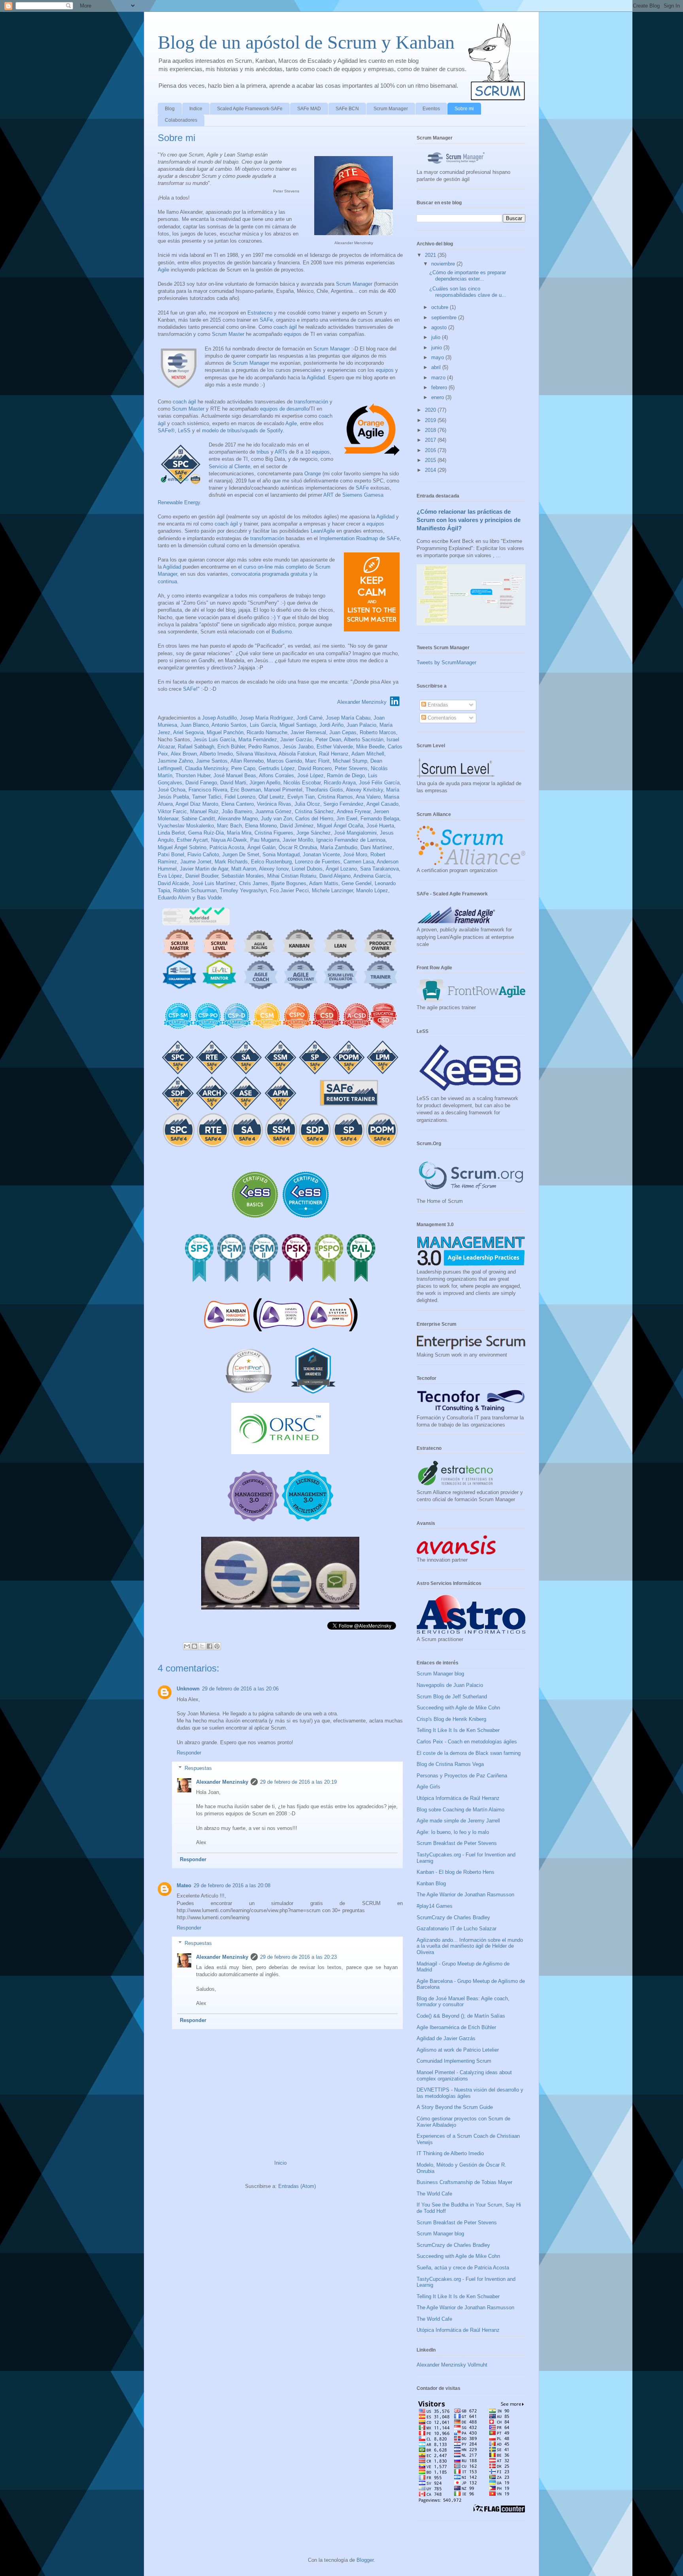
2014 (431, 470)
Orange (313, 474)
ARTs (281, 452)
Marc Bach (229, 826)
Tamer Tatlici (207, 797)
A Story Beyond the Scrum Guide (455, 2107)
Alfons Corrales (276, 775)
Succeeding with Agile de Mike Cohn (458, 1708)
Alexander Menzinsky (362, 702)
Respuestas (198, 1768)
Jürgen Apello (265, 783)
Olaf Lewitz (271, 797)
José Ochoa (172, 790)
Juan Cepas (343, 732)
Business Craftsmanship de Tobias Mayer (464, 2182)
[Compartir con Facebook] (209, 1646)
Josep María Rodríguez (267, 718)
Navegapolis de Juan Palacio (450, 1685)
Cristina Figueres (274, 833)
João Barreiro (237, 811)
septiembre (445, 318)
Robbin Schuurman (195, 890)
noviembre (444, 264)
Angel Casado (382, 804)
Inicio (280, 2163)
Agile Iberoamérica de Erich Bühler (456, 2027)
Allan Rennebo (247, 761)
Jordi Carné (309, 718)
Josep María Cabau (348, 718)
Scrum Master (228, 334)
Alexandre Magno (238, 819)
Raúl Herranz (334, 754)
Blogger (365, 2560)
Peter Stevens (351, 768)
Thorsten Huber (193, 775)
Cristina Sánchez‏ (314, 811)
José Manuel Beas (235, 775)
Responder (189, 1753)
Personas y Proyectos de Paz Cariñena (462, 1776)
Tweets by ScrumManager (446, 662)
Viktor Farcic (172, 811)
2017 (431, 440)
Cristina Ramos (335, 797)
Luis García (263, 725)
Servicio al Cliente (229, 466)
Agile (163, 270)
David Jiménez (297, 826)
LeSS (184, 431)
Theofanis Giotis (324, 790)
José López (310, 775)
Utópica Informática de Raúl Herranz (458, 1798)
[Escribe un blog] (194, 1646)
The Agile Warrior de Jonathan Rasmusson (465, 1895)
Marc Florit (317, 761)
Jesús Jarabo (298, 747)
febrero (440, 387)
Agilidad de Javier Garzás (446, 2038)
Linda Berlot (171, 833)
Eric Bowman (246, 790)
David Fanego (201, 783)
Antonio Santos (229, 725)
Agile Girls (428, 1787)
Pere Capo (243, 768)
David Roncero (315, 768)
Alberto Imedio (216, 754)
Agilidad (316, 378)
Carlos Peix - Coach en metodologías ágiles (467, 1742)
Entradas (437, 705)
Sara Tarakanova (379, 869)
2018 (431, 430)
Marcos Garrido (284, 761)
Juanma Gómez (274, 811)
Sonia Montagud (281, 855)
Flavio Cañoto (203, 855)
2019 (431, 420)
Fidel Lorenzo (240, 797)
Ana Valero (368, 797)
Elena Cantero (238, 804)
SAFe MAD (309, 109)
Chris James (254, 883)
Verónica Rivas (274, 804)
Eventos (431, 109)
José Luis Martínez (214, 883)
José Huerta (380, 826)
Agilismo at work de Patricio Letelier (458, 2050)
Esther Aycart (192, 840)
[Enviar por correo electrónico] (187, 1646)
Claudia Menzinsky (207, 768)
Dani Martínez (376, 847)
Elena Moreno (261, 826)
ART (328, 495)
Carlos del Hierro (314, 819)
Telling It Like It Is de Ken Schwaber (458, 1730)
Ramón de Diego (346, 775)
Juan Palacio (361, 725)
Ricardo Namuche (267, 732)
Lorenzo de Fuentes (318, 862)
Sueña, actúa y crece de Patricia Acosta (463, 2268)
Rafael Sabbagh (196, 747)
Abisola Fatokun (297, 754)
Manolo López (372, 890)
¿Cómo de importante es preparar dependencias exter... (468, 276)
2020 (431, 410)
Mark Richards (231, 862)
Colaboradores (181, 120)
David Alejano (335, 876)
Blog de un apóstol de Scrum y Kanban (306, 42)
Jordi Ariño (331, 725)
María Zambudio (339, 847)
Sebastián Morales (243, 876)
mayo (438, 357)
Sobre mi (464, 109)
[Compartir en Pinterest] (217, 1646)
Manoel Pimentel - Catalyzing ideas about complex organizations (464, 2076)
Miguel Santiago (298, 725)
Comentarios (441, 718)
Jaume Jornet (196, 862)
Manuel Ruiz (204, 811)
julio (437, 337)
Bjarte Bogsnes (289, 883)
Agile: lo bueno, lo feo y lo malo (453, 1832)
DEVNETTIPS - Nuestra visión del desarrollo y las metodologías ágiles (470, 2093)
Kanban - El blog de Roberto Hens (456, 1872)
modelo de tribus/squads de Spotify (242, 431)
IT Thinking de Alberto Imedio (450, 2153)
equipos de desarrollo (284, 409)
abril (437, 367)
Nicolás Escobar (302, 783)
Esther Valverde (335, 747)
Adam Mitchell (368, 754)
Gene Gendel (357, 883)
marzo (439, 378)
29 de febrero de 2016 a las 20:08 (232, 1885)
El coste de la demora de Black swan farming (469, 1753)
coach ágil (285, 327)
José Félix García (379, 783)
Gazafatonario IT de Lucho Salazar (457, 1929)
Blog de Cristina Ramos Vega (450, 1764)
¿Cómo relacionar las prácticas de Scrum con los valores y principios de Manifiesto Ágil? (469, 520)
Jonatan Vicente (321, 855)
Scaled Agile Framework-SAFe (250, 109)
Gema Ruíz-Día (206, 833)
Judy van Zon (276, 819)
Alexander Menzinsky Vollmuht (452, 2365)
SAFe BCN (347, 109)
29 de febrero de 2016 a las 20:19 (298, 1782)
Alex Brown (184, 754)
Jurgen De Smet (241, 855)
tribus (263, 452)
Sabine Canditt (198, 819)
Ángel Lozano (341, 869)
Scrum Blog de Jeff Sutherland (452, 1697)
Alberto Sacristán (364, 740)
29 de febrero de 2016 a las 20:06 (240, 1689)
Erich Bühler (231, 747)
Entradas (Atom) (297, 2186)
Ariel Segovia (188, 732)
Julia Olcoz (307, 804)
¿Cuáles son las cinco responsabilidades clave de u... (468, 292)
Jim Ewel (347, 819)
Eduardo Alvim (174, 898)
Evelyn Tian (301, 797)
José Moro (355, 855)
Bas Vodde (209, 898)
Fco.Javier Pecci (289, 890)
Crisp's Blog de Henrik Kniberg (451, 1719)
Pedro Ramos (264, 747)
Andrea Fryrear (354, 811)
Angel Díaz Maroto (197, 804)
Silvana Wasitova (256, 754)
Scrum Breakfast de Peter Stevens (457, 1843)
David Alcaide (173, 883)
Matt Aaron (244, 869)
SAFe (266, 320)
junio (437, 348)
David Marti (233, 783)
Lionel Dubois (307, 869)
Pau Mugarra (265, 840)
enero (438, 397)
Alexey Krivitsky (364, 790)
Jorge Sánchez (314, 833)
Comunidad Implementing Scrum (454, 2061)
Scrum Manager (391, 109)
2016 (431, 450)
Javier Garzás (296, 740)
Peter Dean (328, 740)
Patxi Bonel (171, 855)
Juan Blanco (194, 725)
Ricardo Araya (340, 783)
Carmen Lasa (359, 862)
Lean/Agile (323, 531)
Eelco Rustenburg (271, 862)
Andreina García (372, 876)
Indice (196, 109)
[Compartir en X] (202, 1646)
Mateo (184, 1885)
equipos (293, 334)
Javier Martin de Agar (204, 869)
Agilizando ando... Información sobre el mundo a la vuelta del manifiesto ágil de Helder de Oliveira (470, 1946)
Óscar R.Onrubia (298, 847)
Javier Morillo (298, 840)
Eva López (170, 876)
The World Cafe (434, 2194)
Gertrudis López (277, 768)
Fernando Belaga (380, 819)
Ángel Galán (261, 847)
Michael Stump (350, 761)
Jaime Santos (212, 761)
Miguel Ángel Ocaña (340, 826)
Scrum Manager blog (440, 1674)
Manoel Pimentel (283, 790)
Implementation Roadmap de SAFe (359, 538)
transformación (311, 402)
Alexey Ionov (274, 869)
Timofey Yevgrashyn (243, 890)
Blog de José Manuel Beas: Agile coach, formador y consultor (463, 2002)
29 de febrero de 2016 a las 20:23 (298, 1957)
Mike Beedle (370, 747)
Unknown (188, 1689)
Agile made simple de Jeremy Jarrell (458, 1821)
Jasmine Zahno (175, 761)
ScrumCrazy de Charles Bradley (453, 1917)
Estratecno (260, 313)
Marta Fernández (258, 740)
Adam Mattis (324, 883)
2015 (431, 460)
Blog (170, 109)
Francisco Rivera (208, 790)
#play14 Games (435, 1906)
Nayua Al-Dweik (229, 840)
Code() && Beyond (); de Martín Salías (461, 2016)
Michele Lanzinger (332, 890)
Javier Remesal (308, 732)
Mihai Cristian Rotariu (292, 876)
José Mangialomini (355, 833)
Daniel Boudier (202, 876)
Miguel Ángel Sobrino (182, 847)
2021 (431, 255)
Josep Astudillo (219, 718)
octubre (441, 307)
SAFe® (166, 431)
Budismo (282, 632)
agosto (440, 327)
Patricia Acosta (227, 847)
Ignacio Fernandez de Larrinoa (351, 840)
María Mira (239, 833)
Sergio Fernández (343, 804)
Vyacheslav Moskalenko (186, 826)
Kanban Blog (431, 1883)
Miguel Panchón (225, 732)
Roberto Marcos (378, 732)
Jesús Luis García (214, 740)
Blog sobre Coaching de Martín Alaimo (460, 1810)
